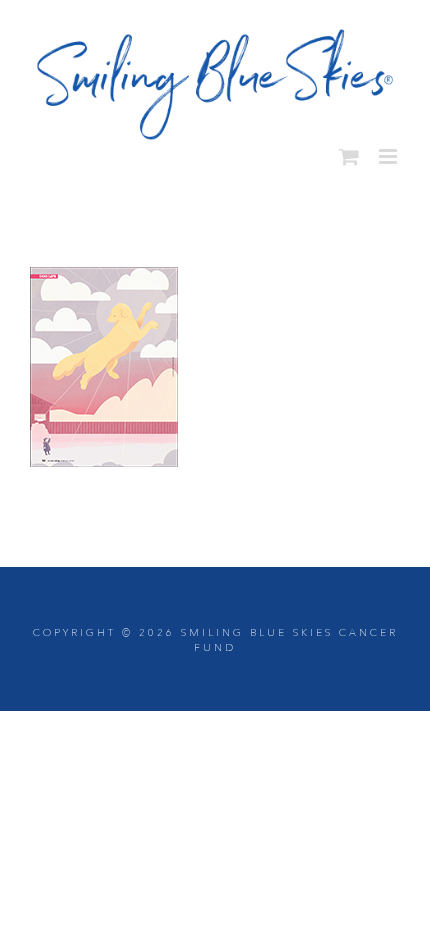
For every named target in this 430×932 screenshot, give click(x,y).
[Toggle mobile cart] (349, 149)
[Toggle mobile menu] (389, 149)
